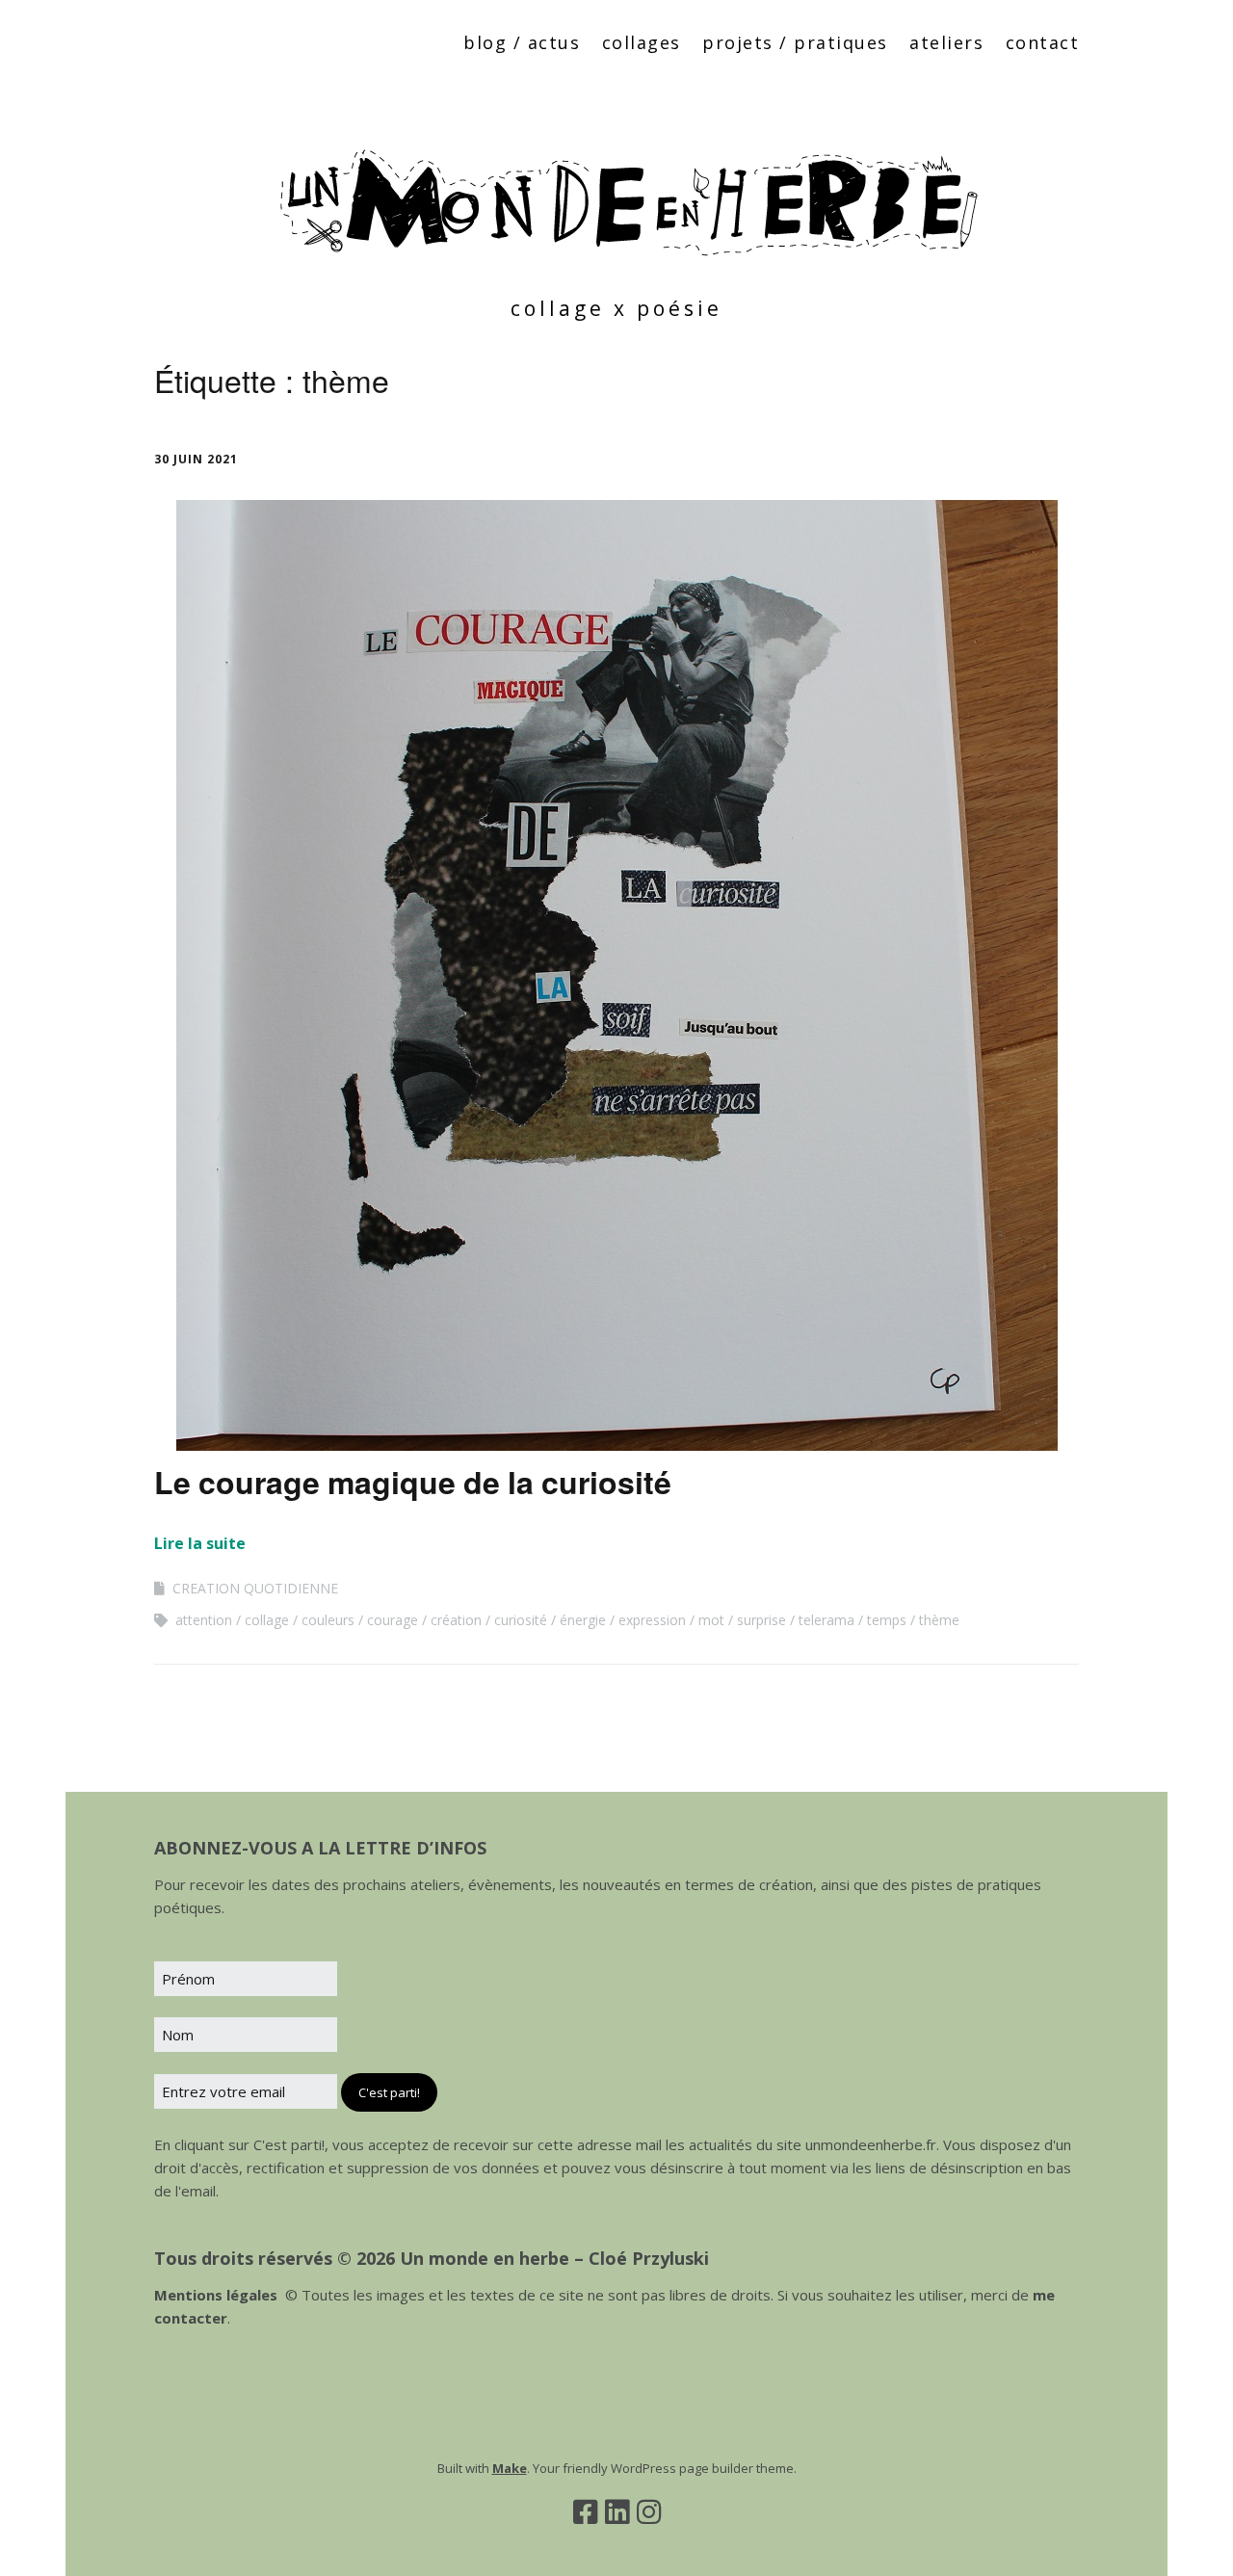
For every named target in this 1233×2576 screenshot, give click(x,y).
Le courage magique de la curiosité (413, 1482)
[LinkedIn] (617, 2511)
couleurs (328, 1620)
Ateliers (946, 42)
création (456, 1620)
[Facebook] (585, 2511)
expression (652, 1620)
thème (939, 1620)
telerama (826, 1620)
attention (204, 1620)
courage (393, 1620)
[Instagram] (649, 2511)
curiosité (521, 1620)
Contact (1043, 42)
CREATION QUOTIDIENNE (255, 1588)
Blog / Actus (522, 42)
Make (510, 2468)
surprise (761, 1620)
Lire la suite (200, 1543)
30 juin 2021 (196, 459)
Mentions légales (216, 2295)
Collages (642, 42)
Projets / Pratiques (795, 42)
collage (267, 1620)
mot (711, 1620)
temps (887, 1620)
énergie (583, 1620)
